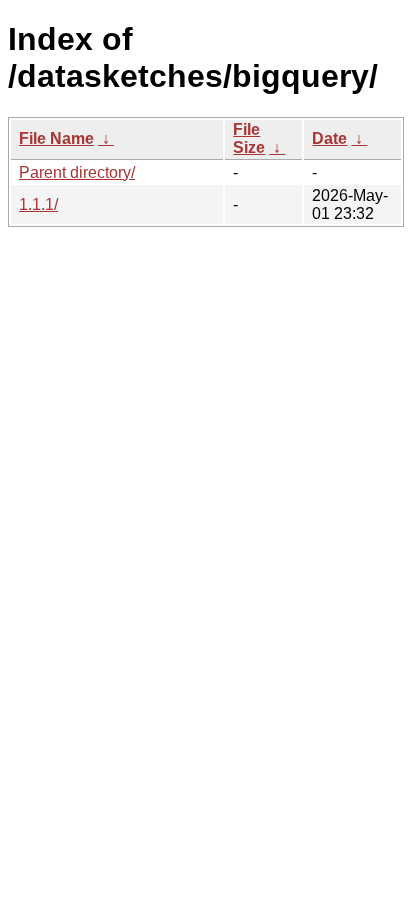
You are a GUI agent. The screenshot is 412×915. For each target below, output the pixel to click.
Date (329, 138)
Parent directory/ (77, 172)
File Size (249, 138)
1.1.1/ (38, 204)
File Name (56, 138)
